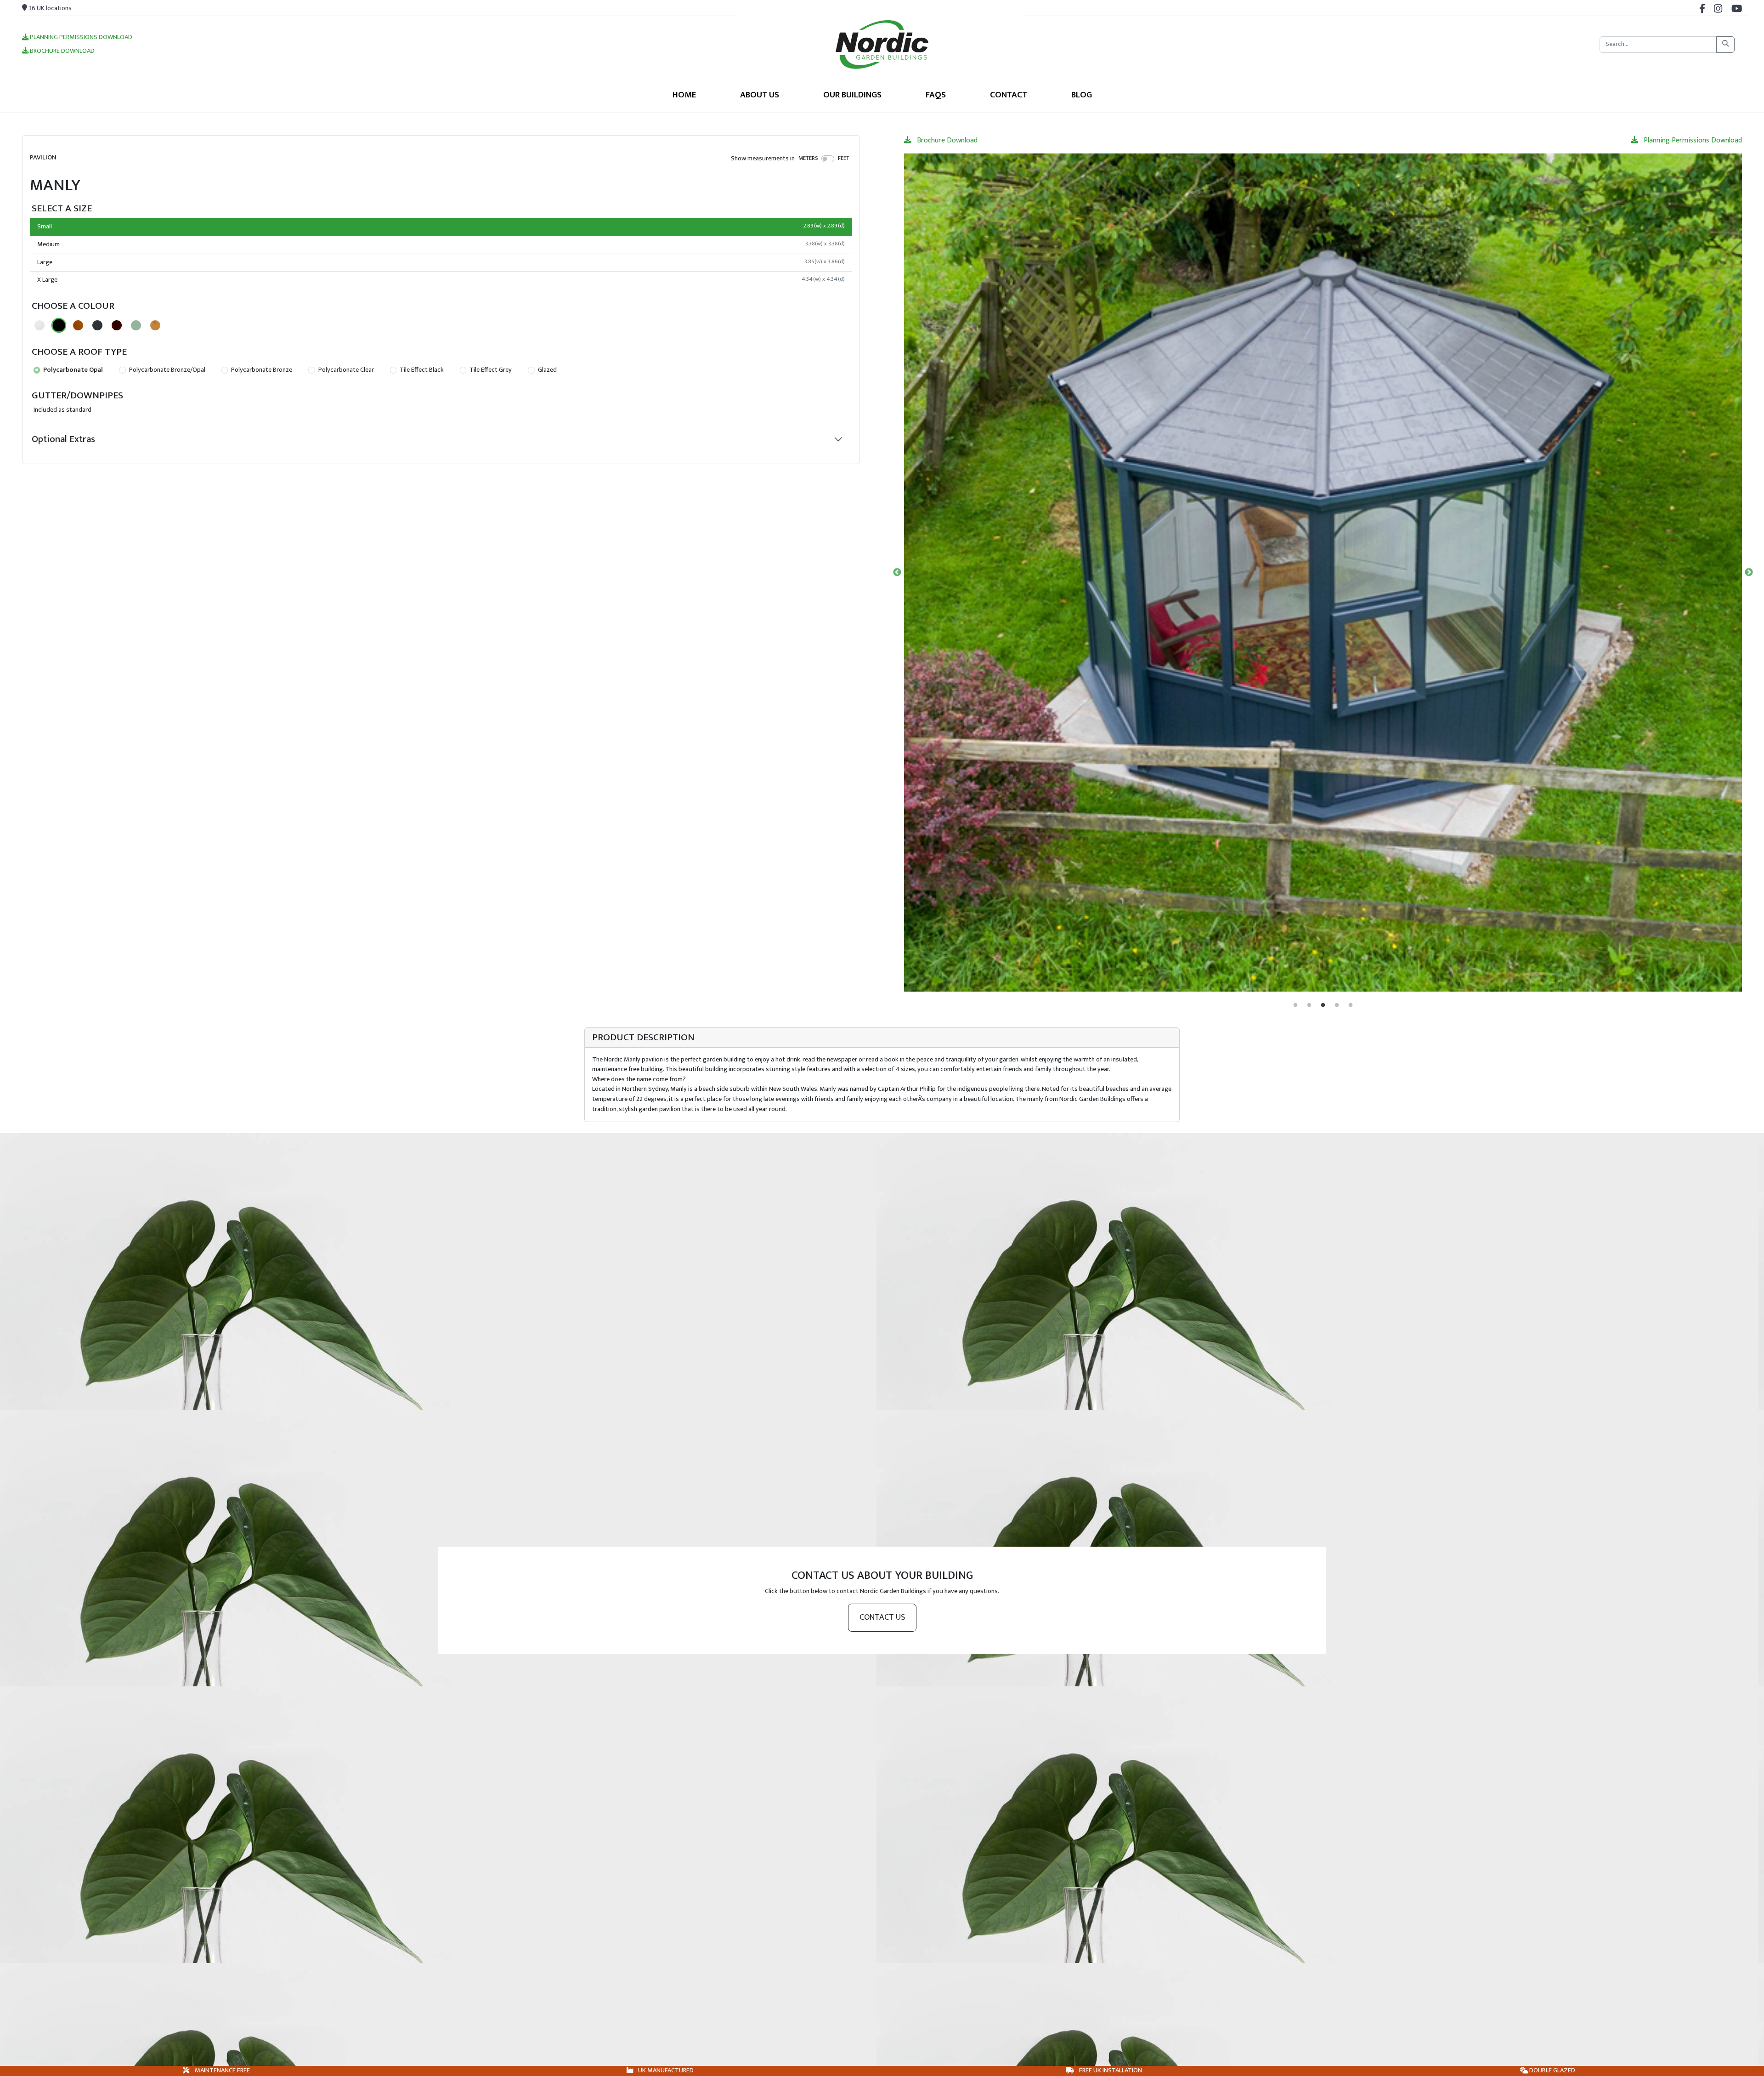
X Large (441, 280)
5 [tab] (1351, 1005)
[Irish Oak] (155, 325)
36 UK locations (49, 8)
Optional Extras (63, 439)
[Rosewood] (117, 325)
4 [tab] (1337, 1005)
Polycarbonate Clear (345, 370)
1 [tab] (1295, 1005)
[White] (40, 325)
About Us (760, 95)
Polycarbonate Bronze (261, 370)
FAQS (936, 95)
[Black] (59, 325)
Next (1749, 573)
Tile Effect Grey (490, 370)
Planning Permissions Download (80, 38)
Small (441, 227)
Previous (897, 573)
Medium (441, 244)
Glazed (547, 370)
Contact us (882, 1617)
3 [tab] (1323, 1005)
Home (684, 95)
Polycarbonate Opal (72, 370)
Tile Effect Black (421, 370)
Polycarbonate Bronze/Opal (167, 370)
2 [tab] (1309, 1005)
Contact (1009, 95)
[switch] (828, 159)
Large (441, 262)
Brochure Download (62, 51)
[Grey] (97, 325)
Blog (1082, 95)
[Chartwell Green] (136, 325)
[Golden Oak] (78, 325)
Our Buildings (852, 95)
